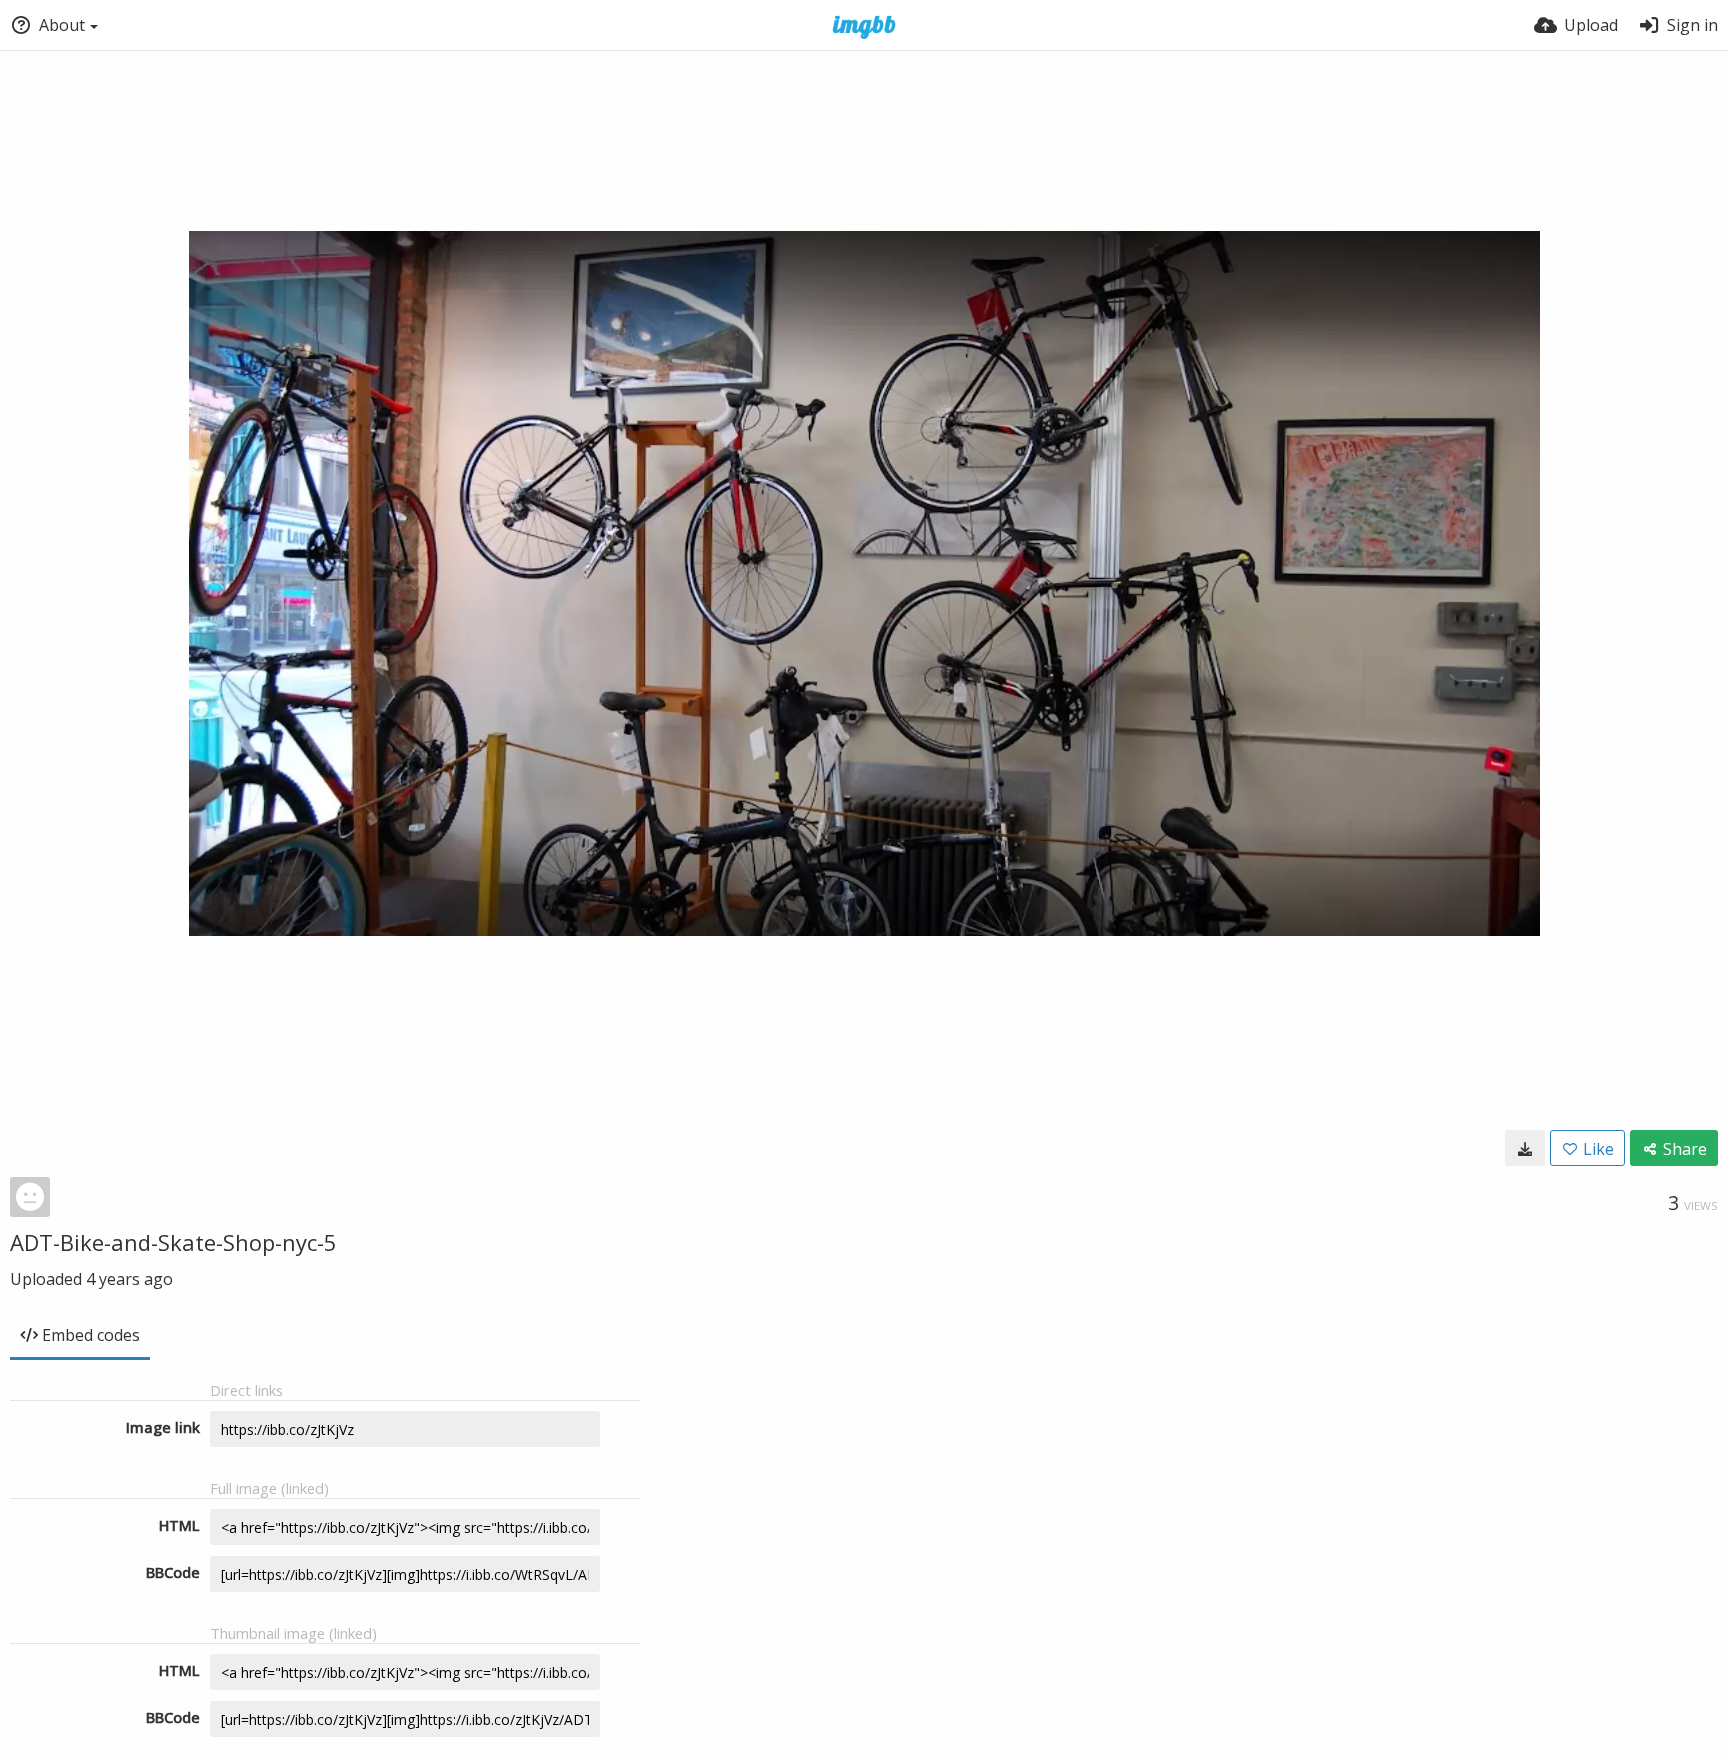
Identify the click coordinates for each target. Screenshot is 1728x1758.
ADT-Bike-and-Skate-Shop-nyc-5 (173, 1242)
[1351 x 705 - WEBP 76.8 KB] (1525, 1148)
